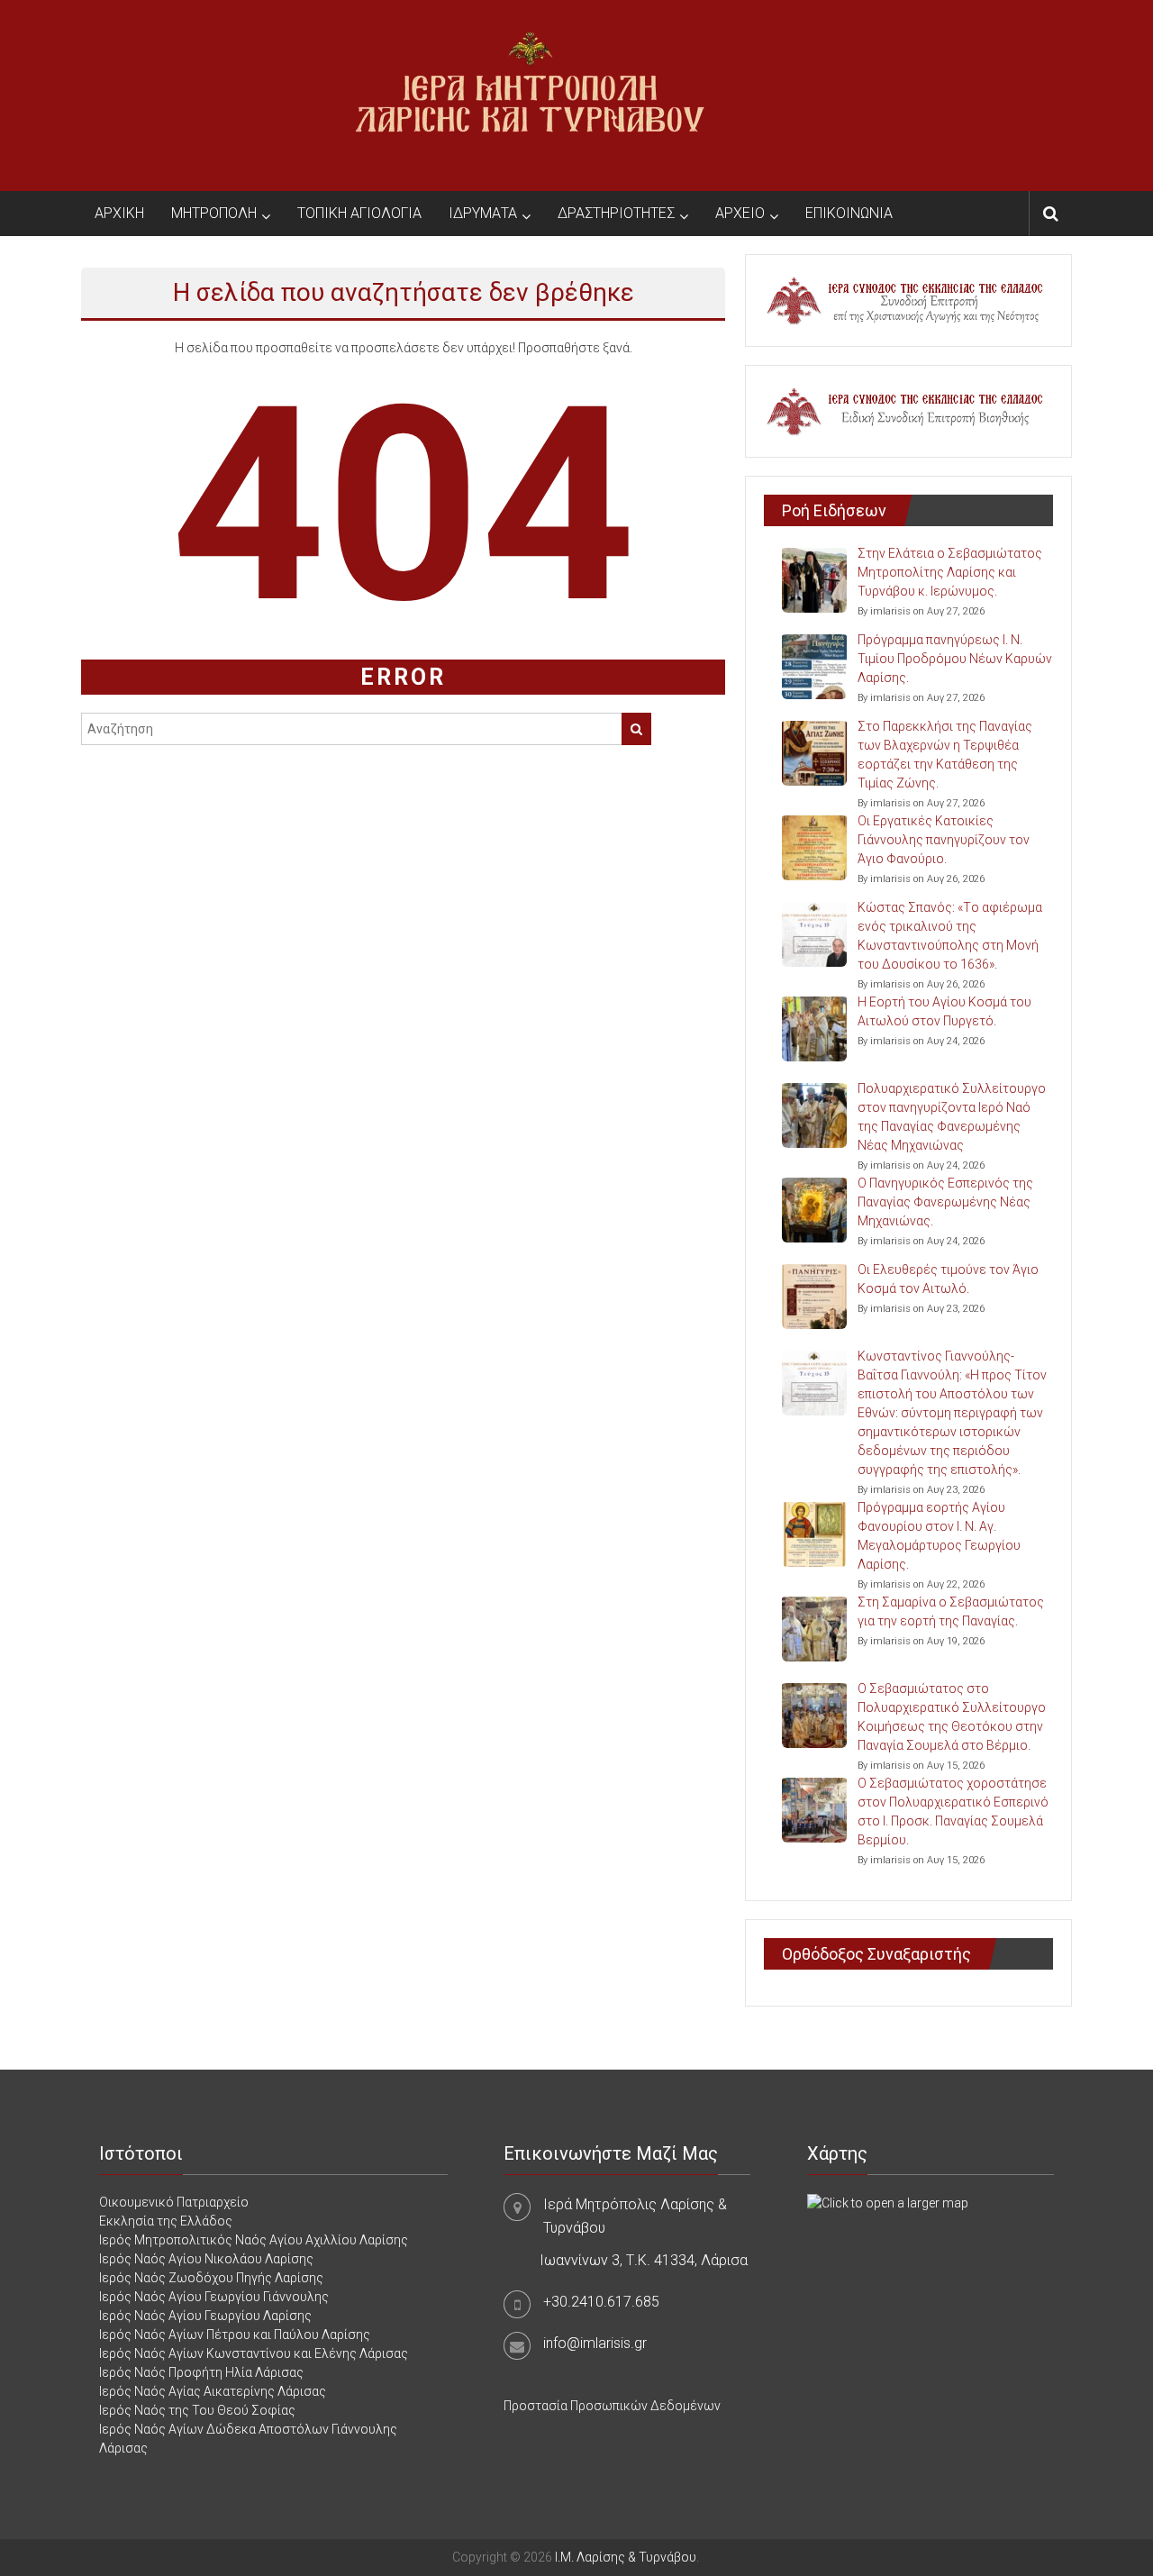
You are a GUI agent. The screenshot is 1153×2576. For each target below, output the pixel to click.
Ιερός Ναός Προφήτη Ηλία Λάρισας (201, 2372)
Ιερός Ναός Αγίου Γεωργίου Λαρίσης (205, 2316)
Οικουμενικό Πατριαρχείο (174, 2202)
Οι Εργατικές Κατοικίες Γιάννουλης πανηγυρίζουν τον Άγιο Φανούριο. (944, 840)
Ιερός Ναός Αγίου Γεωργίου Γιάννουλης (214, 2297)
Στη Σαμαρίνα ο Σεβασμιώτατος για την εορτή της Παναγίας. (951, 1611)
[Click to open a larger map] (888, 2202)
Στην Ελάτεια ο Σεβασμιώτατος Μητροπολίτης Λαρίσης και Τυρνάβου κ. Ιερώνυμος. (950, 572)
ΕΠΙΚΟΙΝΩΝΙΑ (849, 213)
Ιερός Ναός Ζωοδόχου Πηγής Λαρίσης (211, 2278)
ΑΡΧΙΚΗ (119, 213)
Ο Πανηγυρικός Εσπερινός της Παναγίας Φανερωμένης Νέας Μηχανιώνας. (945, 1202)
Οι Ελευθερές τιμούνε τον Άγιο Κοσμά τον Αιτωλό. (948, 1279)
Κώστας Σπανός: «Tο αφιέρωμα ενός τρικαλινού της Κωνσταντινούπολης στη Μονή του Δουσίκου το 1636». (950, 936)
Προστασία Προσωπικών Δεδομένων (612, 2406)
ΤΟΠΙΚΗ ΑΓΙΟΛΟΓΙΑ (359, 213)
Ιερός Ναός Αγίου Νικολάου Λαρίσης (206, 2259)
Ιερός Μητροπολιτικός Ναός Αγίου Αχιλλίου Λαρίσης (254, 2240)
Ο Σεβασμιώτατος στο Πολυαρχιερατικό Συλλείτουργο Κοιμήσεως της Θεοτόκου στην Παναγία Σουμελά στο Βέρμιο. (952, 1717)
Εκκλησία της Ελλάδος (166, 2221)
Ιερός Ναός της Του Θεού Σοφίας (197, 2410)
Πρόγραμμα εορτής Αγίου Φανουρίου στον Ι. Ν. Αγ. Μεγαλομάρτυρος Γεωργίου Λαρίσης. (939, 1536)
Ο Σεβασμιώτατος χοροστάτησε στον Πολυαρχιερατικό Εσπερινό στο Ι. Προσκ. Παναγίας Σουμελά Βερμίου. (953, 1811)
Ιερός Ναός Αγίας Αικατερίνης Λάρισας (213, 2391)
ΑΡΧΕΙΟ (740, 213)
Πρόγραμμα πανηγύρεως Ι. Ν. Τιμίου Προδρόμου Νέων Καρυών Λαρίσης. (955, 659)
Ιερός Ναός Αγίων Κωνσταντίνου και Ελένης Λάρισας (254, 2353)
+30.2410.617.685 (601, 2302)
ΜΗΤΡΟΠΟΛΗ (214, 213)
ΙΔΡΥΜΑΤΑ (483, 213)
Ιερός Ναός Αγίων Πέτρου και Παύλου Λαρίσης (235, 2335)
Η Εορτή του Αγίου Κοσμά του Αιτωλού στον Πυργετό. (944, 1011)
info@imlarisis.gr (595, 2343)
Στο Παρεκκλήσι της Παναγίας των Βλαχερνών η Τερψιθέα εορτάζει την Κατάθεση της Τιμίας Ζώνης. (945, 755)
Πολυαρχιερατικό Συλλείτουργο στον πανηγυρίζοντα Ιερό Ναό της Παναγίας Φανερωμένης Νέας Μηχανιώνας (952, 1117)
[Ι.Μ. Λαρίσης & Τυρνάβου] (530, 95)
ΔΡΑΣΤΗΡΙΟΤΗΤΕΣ (616, 213)
